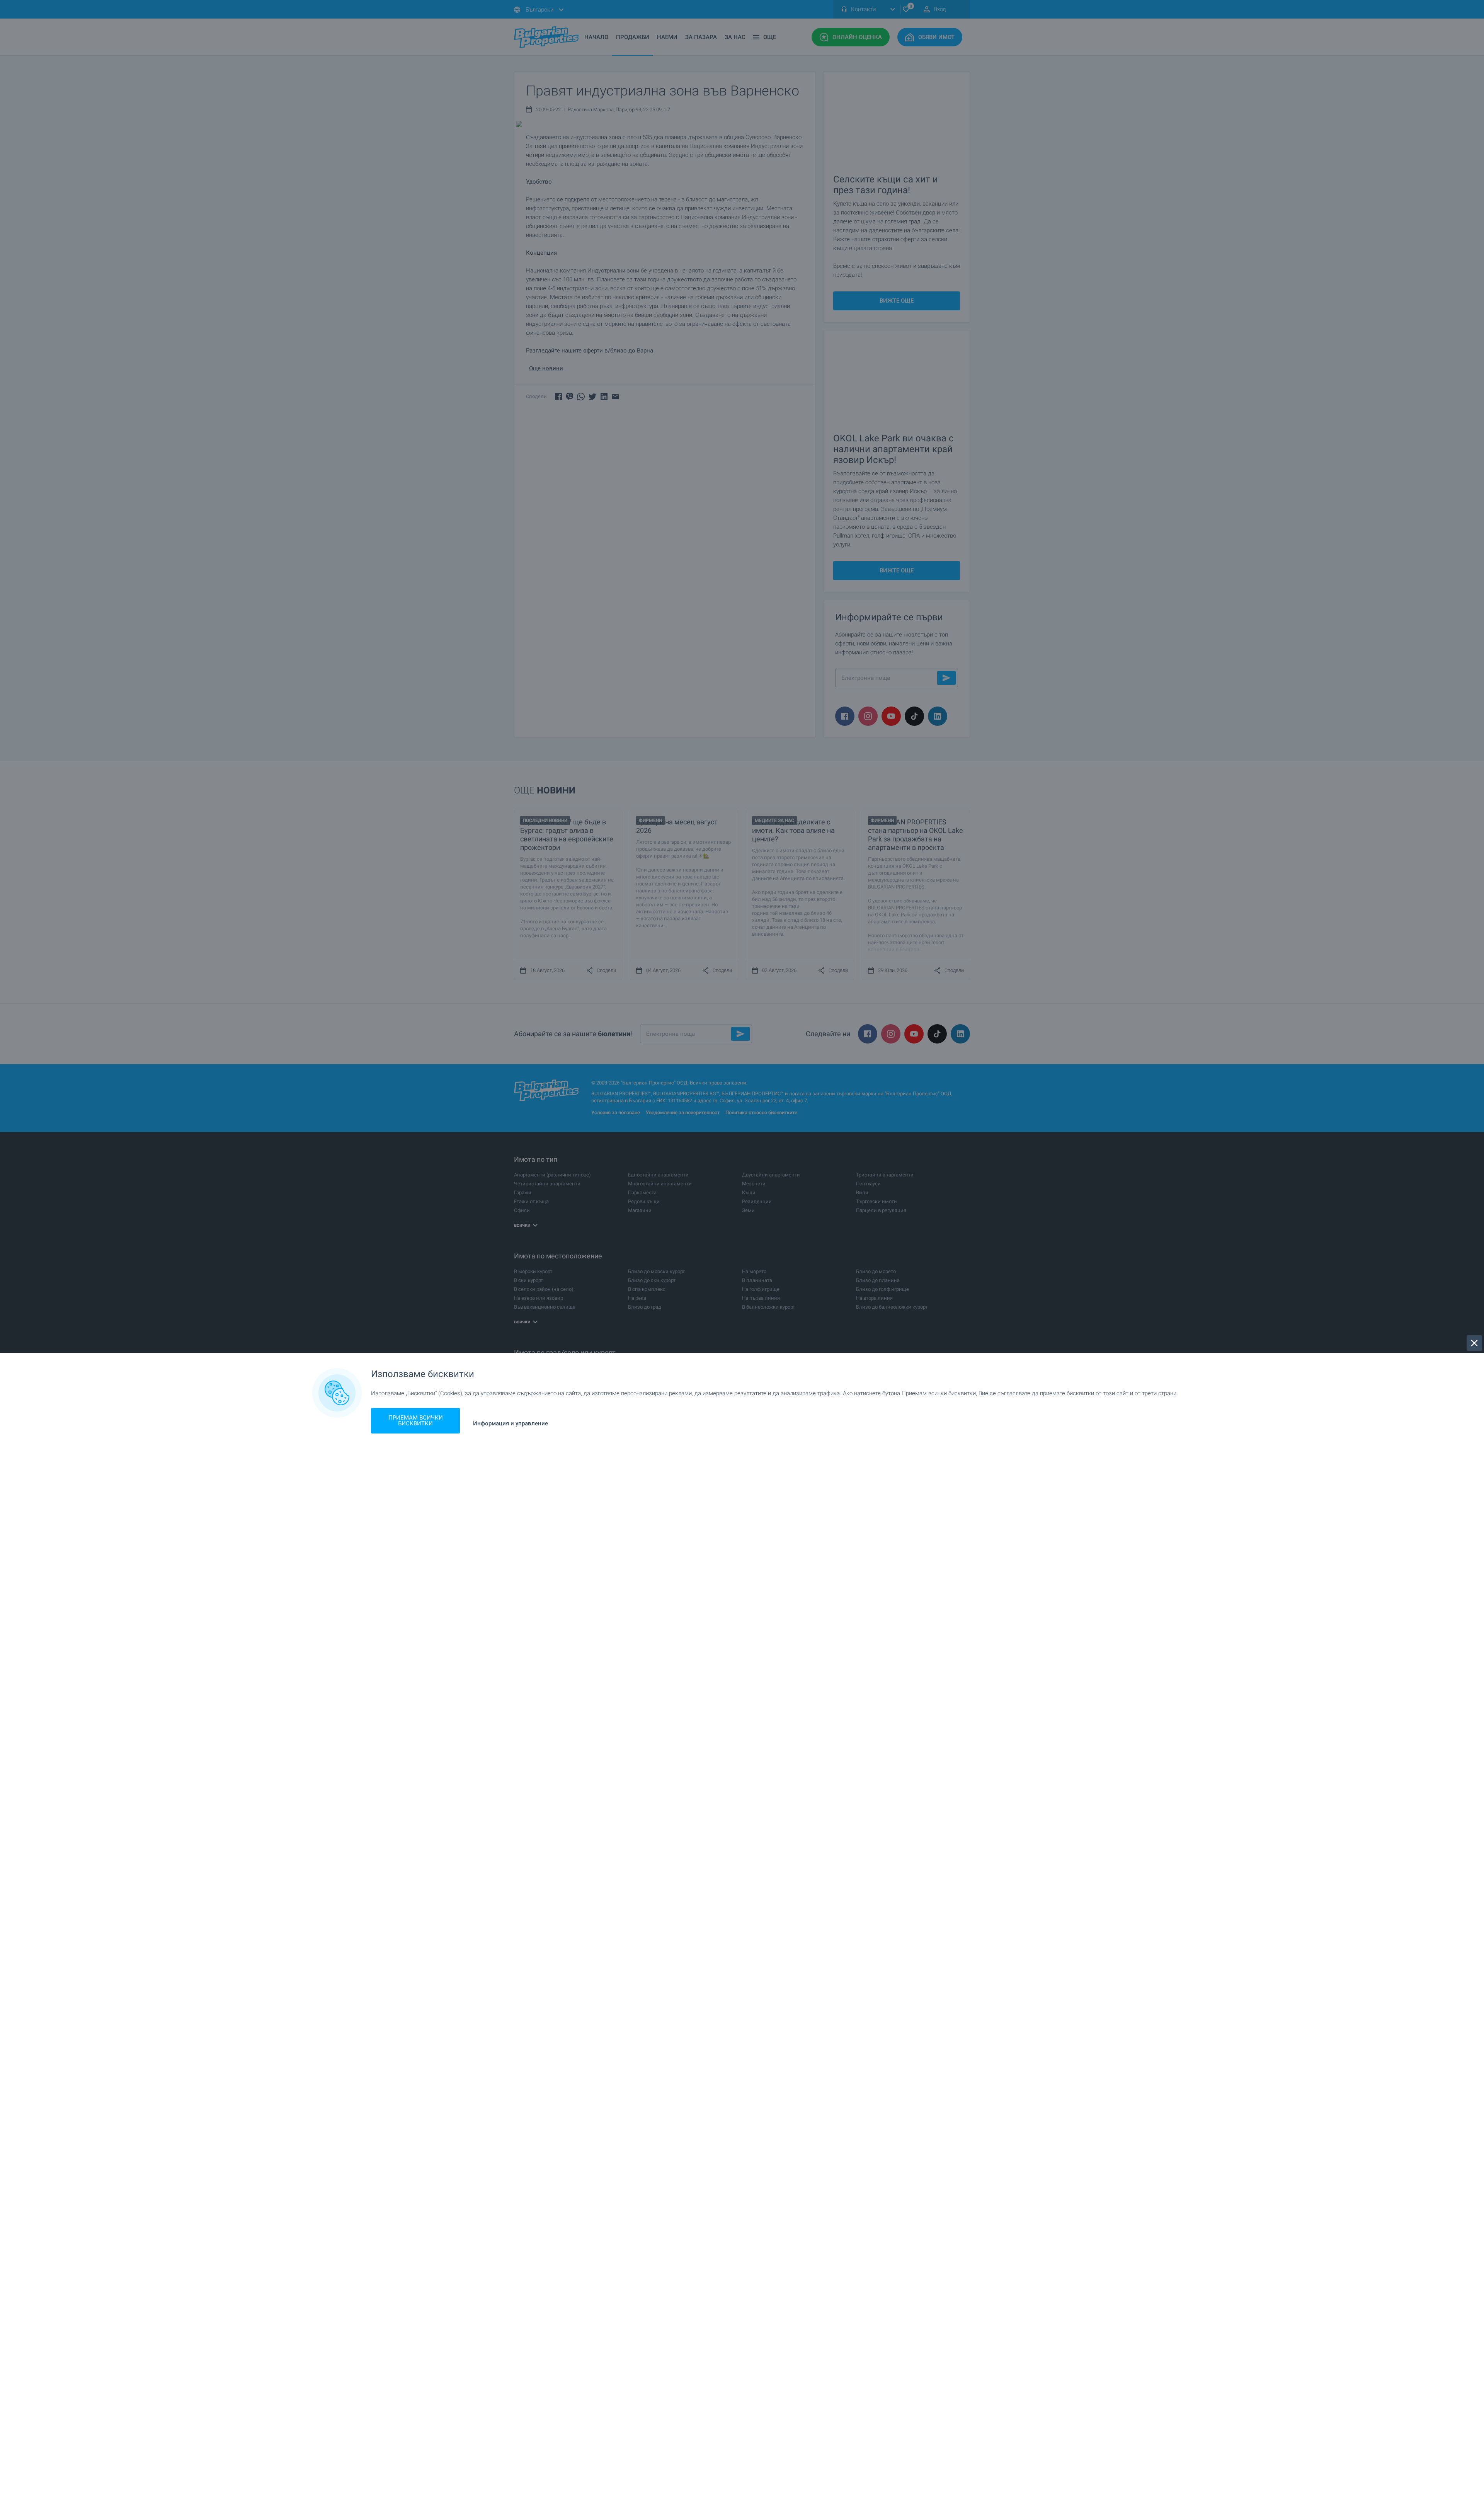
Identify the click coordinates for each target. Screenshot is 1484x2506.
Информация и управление (511, 1424)
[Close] (1474, 1343)
